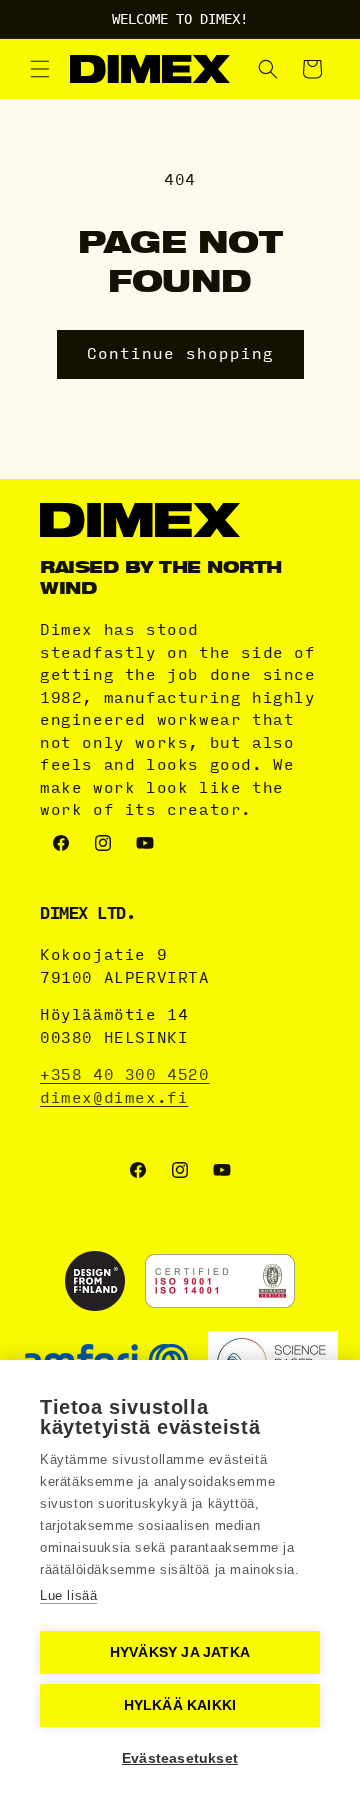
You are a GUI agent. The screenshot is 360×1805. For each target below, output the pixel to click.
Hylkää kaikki (180, 1705)
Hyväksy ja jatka (180, 1652)
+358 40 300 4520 (125, 1075)
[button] (40, 69)
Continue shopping (180, 354)
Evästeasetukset (180, 1758)
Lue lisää (68, 1595)
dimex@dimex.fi (114, 1098)
